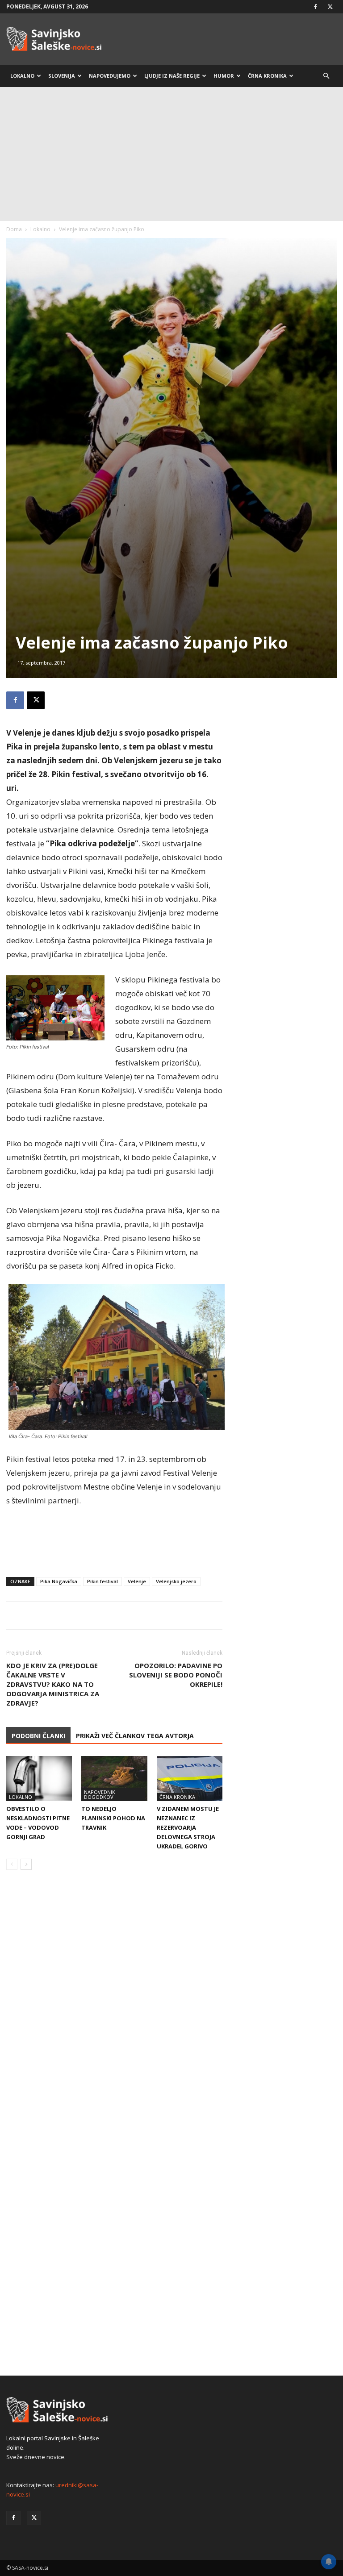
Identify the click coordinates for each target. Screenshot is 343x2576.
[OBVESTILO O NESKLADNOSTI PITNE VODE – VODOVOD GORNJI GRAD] (39, 1779)
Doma (14, 229)
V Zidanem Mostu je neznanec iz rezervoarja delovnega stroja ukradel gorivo (188, 1827)
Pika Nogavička (59, 1581)
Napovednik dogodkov (100, 1794)
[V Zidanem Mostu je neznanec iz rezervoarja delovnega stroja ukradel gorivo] (190, 1779)
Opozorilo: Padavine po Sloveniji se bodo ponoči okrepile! (176, 1675)
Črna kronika (267, 76)
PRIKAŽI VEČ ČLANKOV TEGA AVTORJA (135, 1736)
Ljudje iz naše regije (172, 76)
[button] (326, 76)
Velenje (137, 1581)
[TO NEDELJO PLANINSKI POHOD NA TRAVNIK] (114, 1779)
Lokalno (22, 76)
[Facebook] (315, 7)
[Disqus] (114, 2012)
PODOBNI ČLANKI (38, 1736)
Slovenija (62, 76)
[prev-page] (12, 1864)
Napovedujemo (110, 76)
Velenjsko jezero (176, 1581)
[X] (330, 7)
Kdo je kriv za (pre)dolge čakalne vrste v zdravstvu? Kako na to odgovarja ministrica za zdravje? (53, 1684)
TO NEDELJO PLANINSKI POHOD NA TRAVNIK (113, 1818)
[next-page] (26, 1864)
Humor (224, 76)
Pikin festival (102, 1581)
